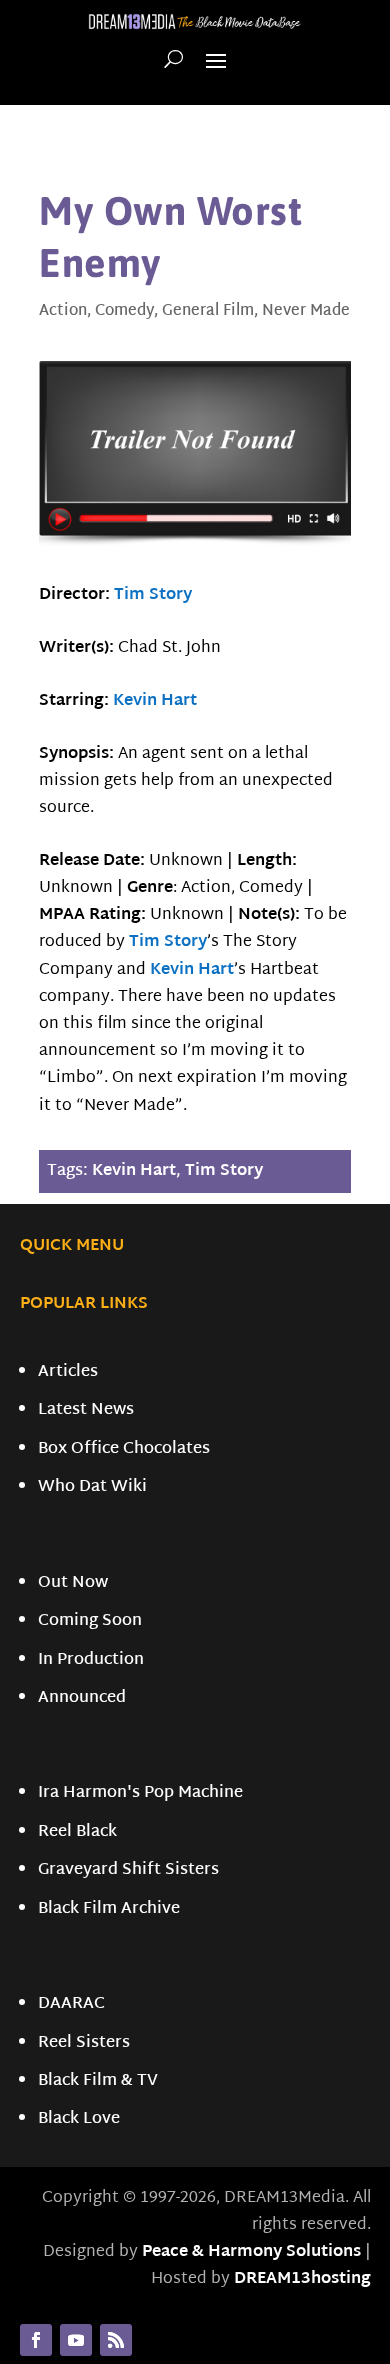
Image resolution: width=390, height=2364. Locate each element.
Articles (68, 1372)
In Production (91, 1660)
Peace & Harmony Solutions (251, 2252)
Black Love (79, 2119)
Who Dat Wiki (92, 1487)
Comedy (124, 311)
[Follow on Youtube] (76, 2340)
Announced (82, 1698)
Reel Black (77, 1832)
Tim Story (153, 595)
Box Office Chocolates (124, 1449)
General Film (208, 311)
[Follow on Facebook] (36, 2340)
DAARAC (71, 2004)
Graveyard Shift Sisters (128, 1870)
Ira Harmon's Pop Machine (140, 1793)
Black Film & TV (98, 2081)
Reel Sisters (84, 2043)
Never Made (306, 311)
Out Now (73, 1583)
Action (63, 311)
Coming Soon (90, 1621)
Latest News (86, 1410)
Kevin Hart (155, 701)
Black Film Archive (109, 1909)
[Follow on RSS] (116, 2340)
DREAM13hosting (302, 2279)
